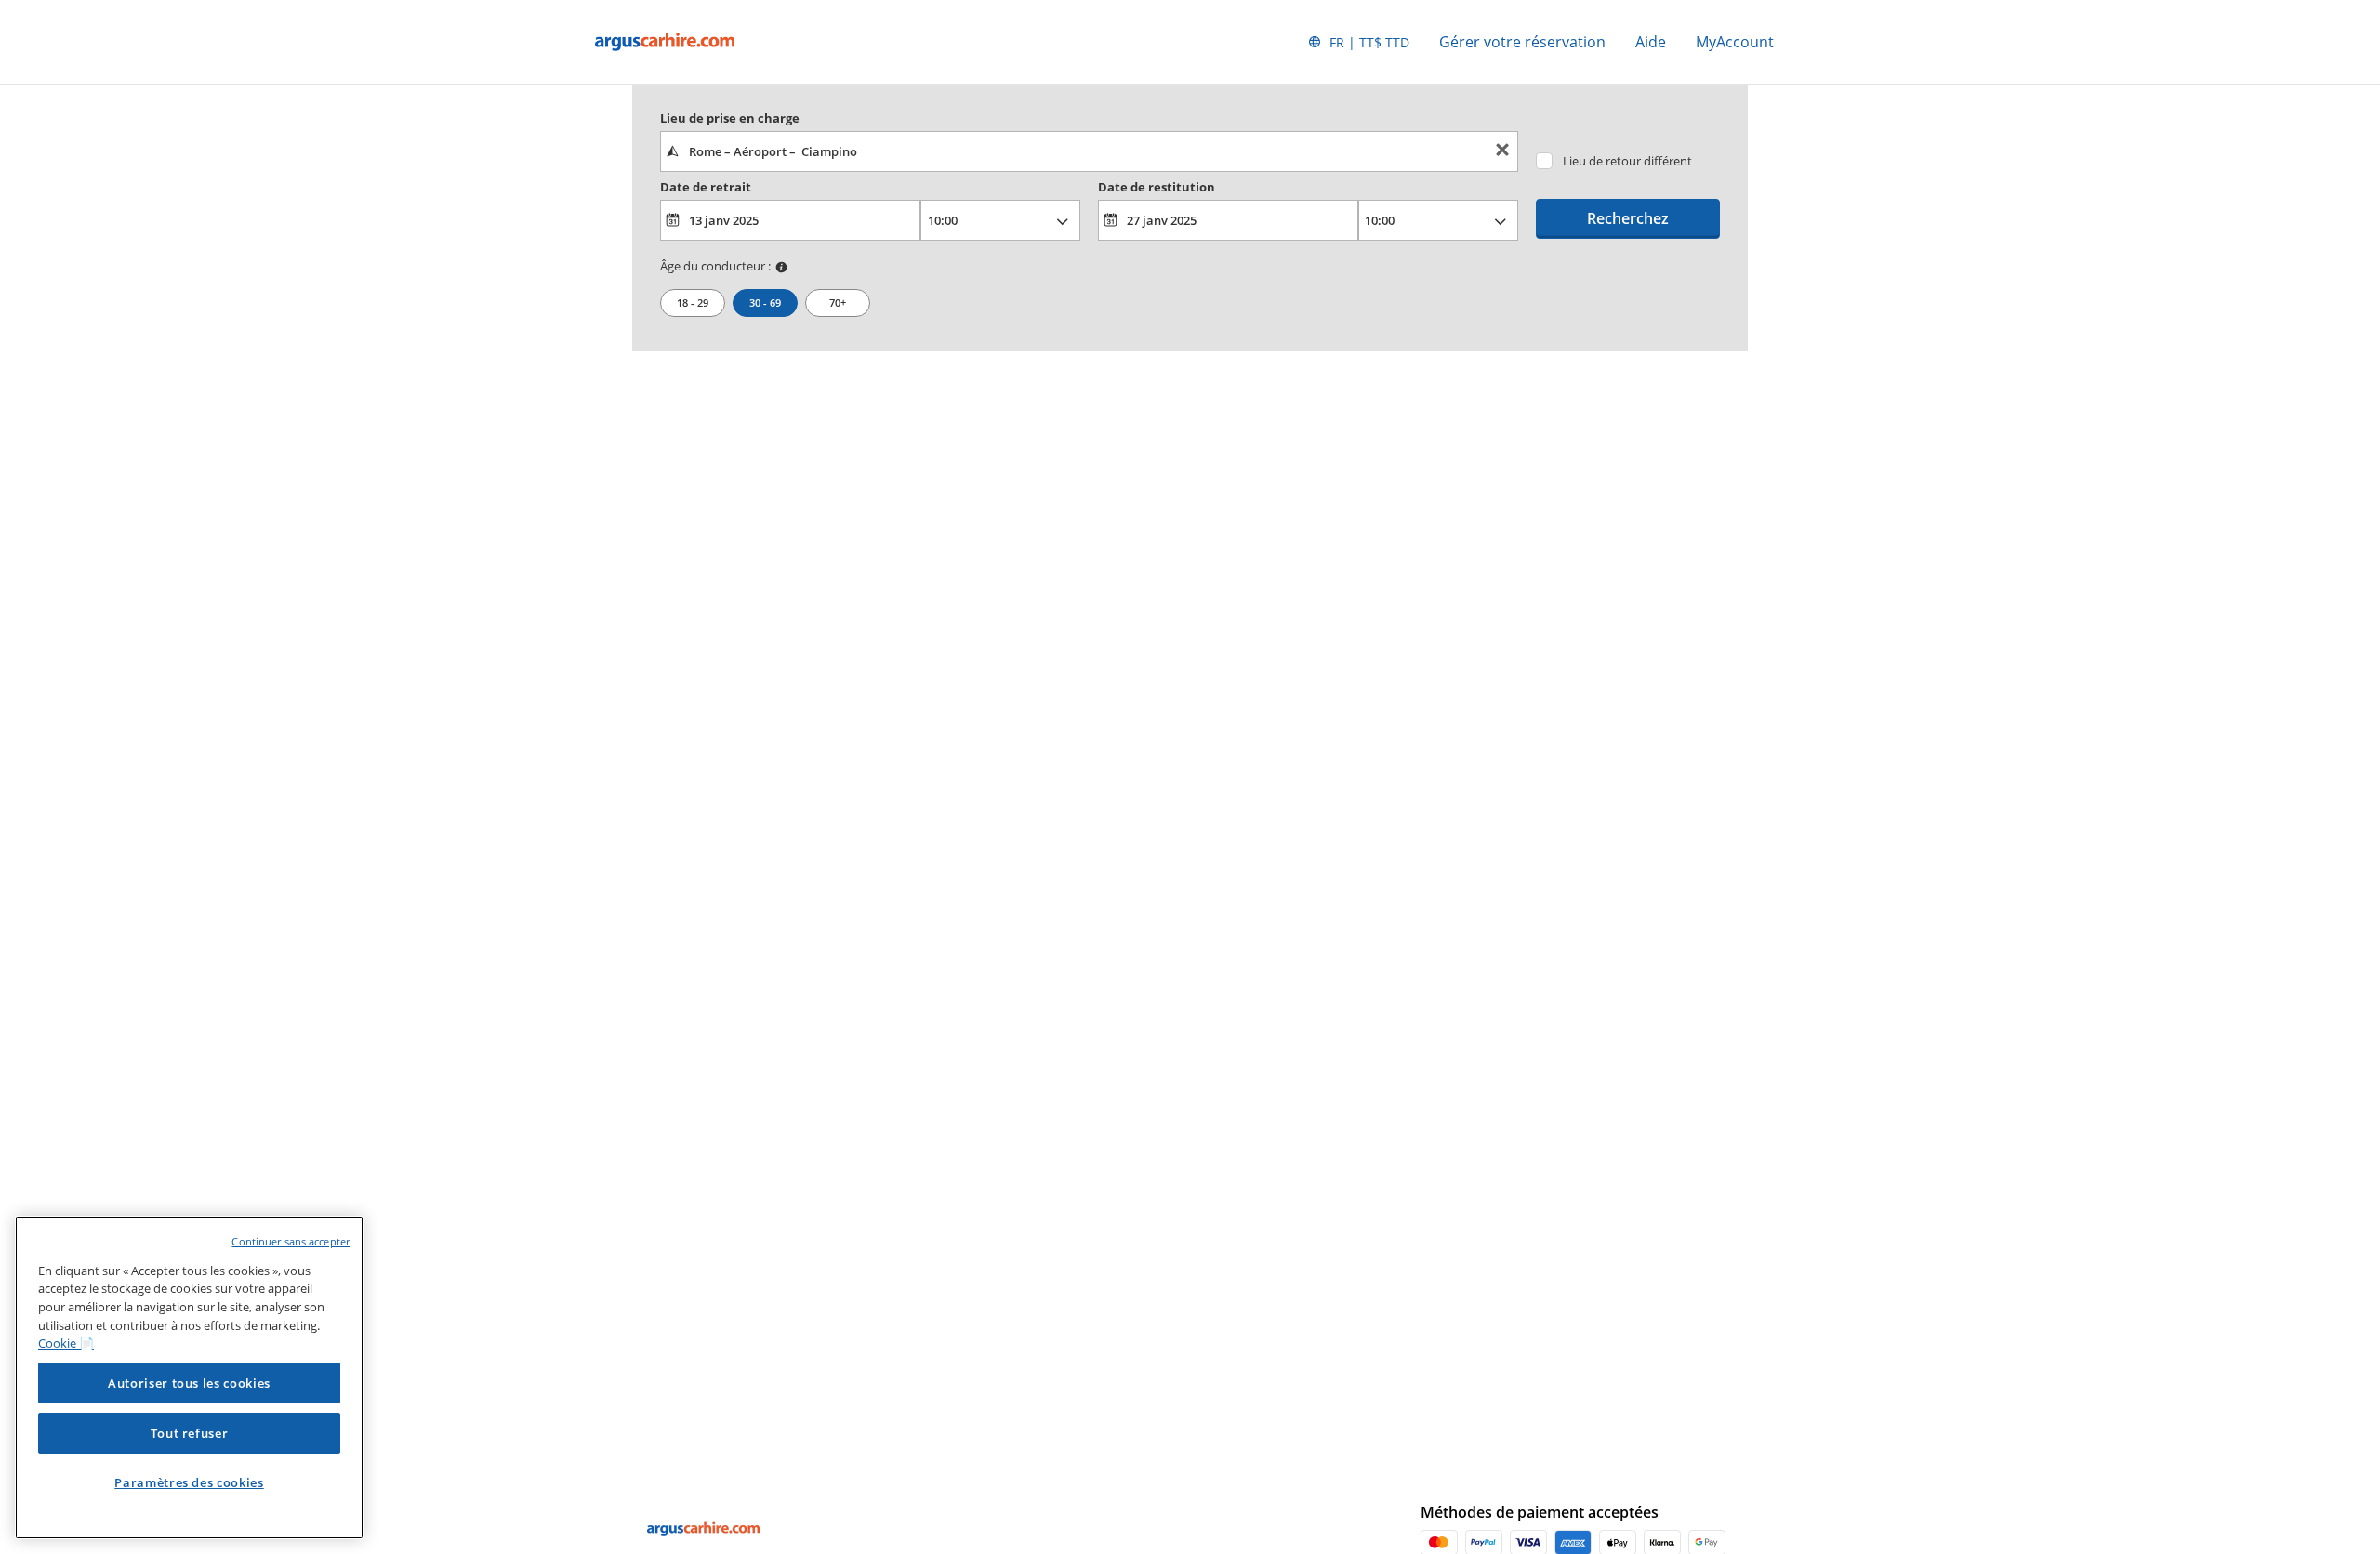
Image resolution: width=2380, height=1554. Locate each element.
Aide (1651, 42)
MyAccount (1735, 42)
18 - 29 (693, 303)
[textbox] (1089, 151)
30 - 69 (765, 303)
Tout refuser (190, 1433)
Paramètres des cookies (189, 1482)
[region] (189, 1377)
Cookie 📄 (66, 1343)
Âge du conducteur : (715, 266)
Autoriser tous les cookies (189, 1383)
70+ (838, 303)
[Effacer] (1502, 152)
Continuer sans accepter (291, 1241)
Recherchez (1628, 218)
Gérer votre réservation (1522, 42)
